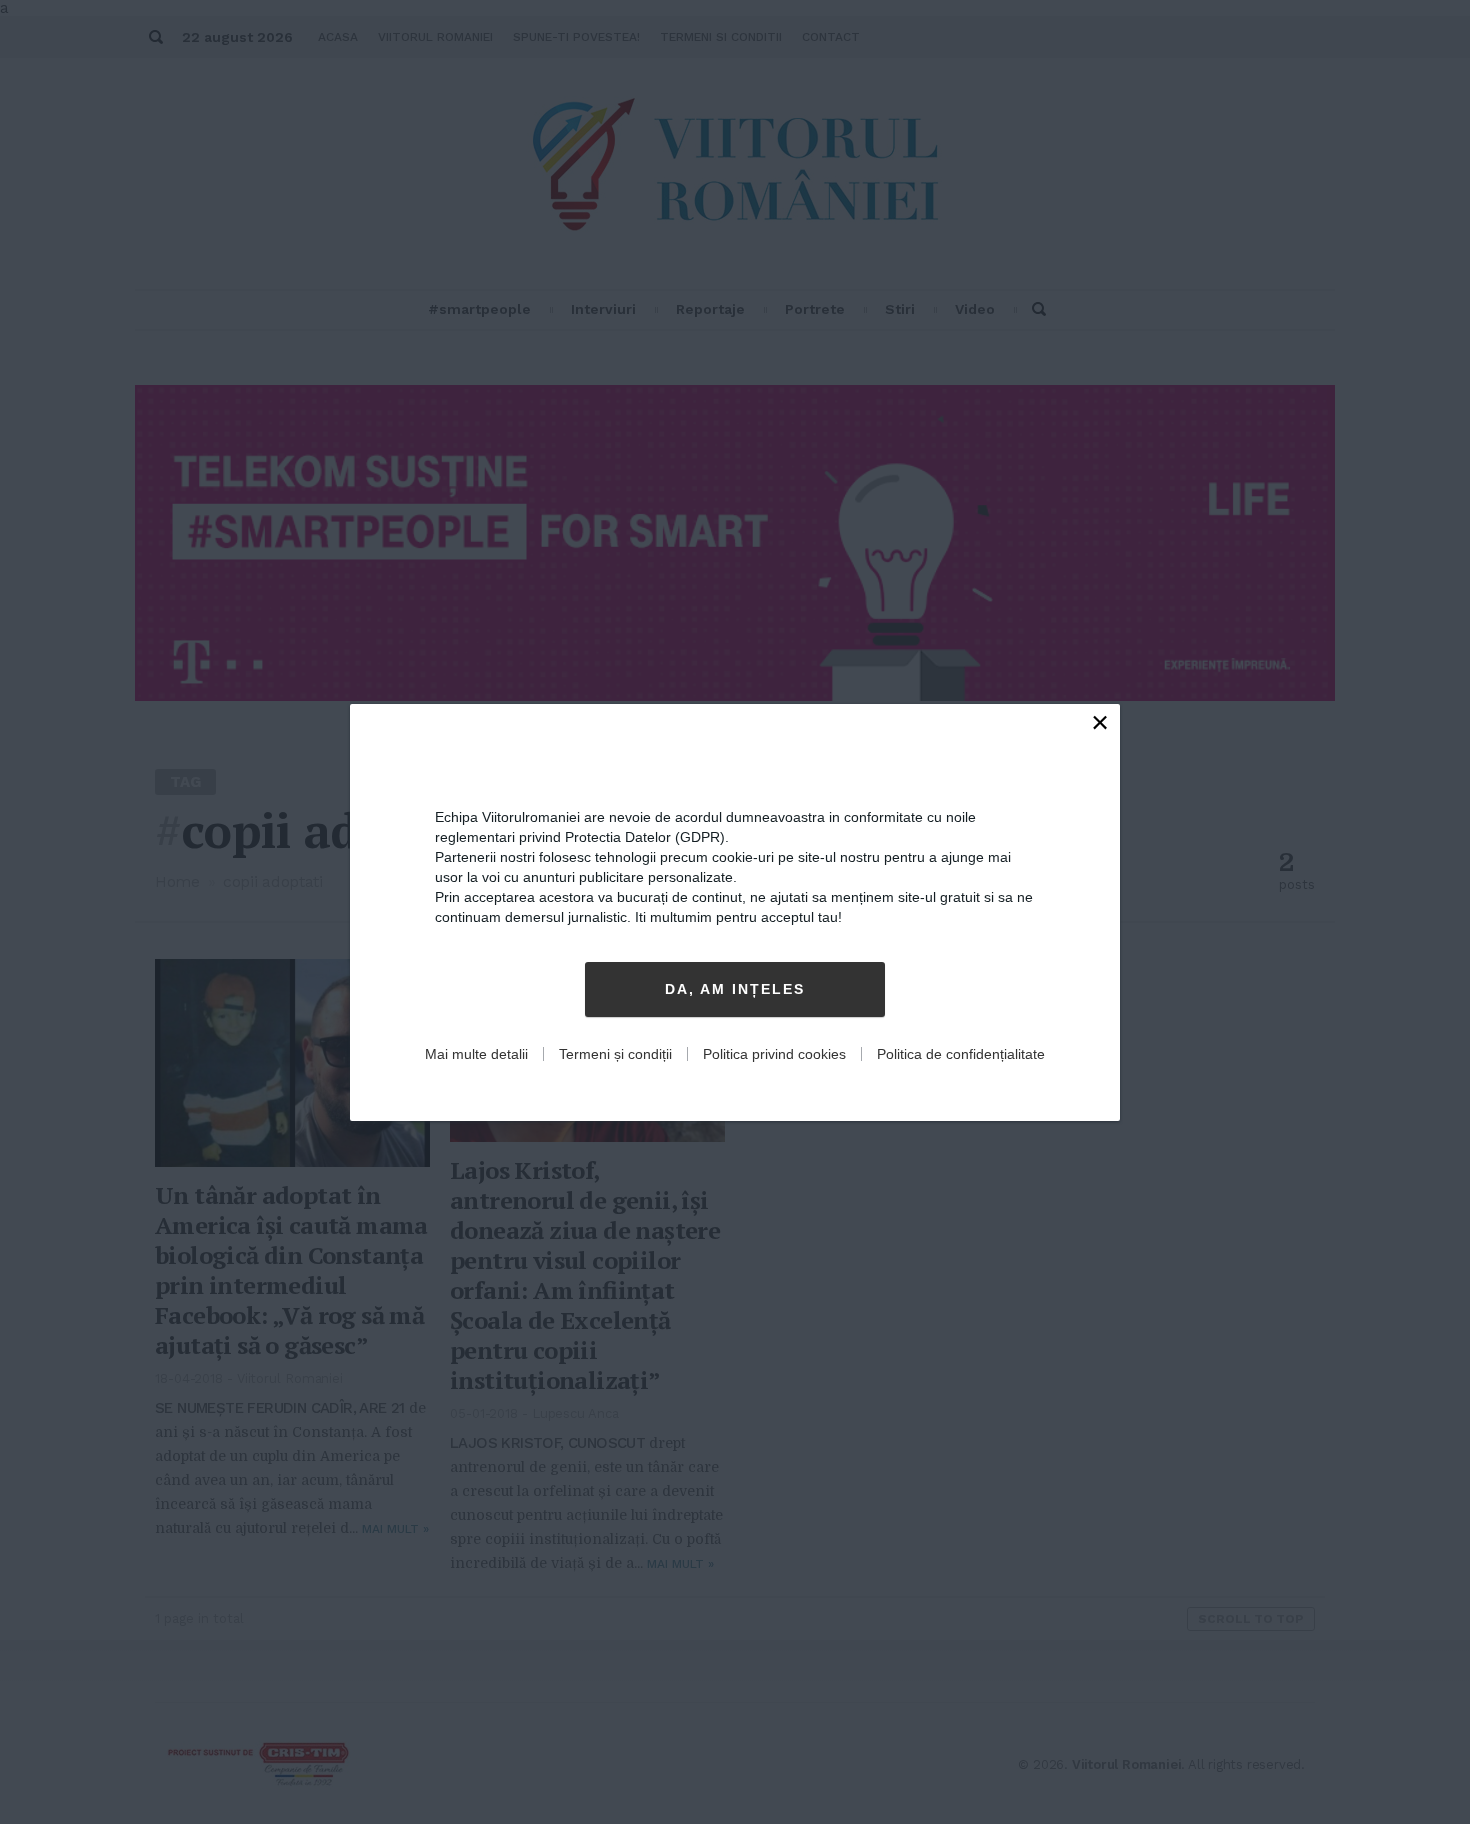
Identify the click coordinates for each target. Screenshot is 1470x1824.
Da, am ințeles (735, 989)
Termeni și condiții (615, 1054)
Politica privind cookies (774, 1054)
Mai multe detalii (476, 1054)
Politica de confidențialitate (961, 1054)
